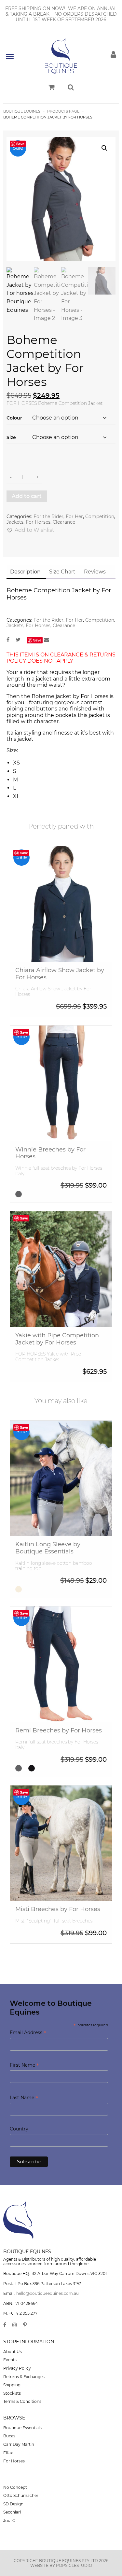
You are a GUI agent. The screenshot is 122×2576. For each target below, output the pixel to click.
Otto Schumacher (21, 2495)
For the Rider (48, 517)
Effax (8, 2453)
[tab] (25, 572)
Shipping (12, 2385)
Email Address (28, 2033)
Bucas (9, 2436)
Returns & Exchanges (24, 2377)
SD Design (13, 2504)
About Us (13, 2352)
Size (11, 437)
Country (19, 2129)
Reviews (95, 572)
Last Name (24, 2098)
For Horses (38, 522)
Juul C (9, 2521)
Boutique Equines (22, 111)
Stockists (12, 2393)
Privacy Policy (17, 2368)
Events (10, 2360)
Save (20, 144)
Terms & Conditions (22, 2401)
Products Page (64, 111)
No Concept (15, 2487)
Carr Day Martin (19, 2444)
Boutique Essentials (22, 2428)
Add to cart (27, 496)
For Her (74, 517)
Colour (14, 418)
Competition (100, 517)
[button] (104, 148)
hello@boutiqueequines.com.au (47, 2293)
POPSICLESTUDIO (74, 2565)
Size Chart (62, 572)
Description (25, 572)
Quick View (61, 934)
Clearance (64, 522)
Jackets (15, 522)
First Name (24, 2066)
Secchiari (12, 2512)
